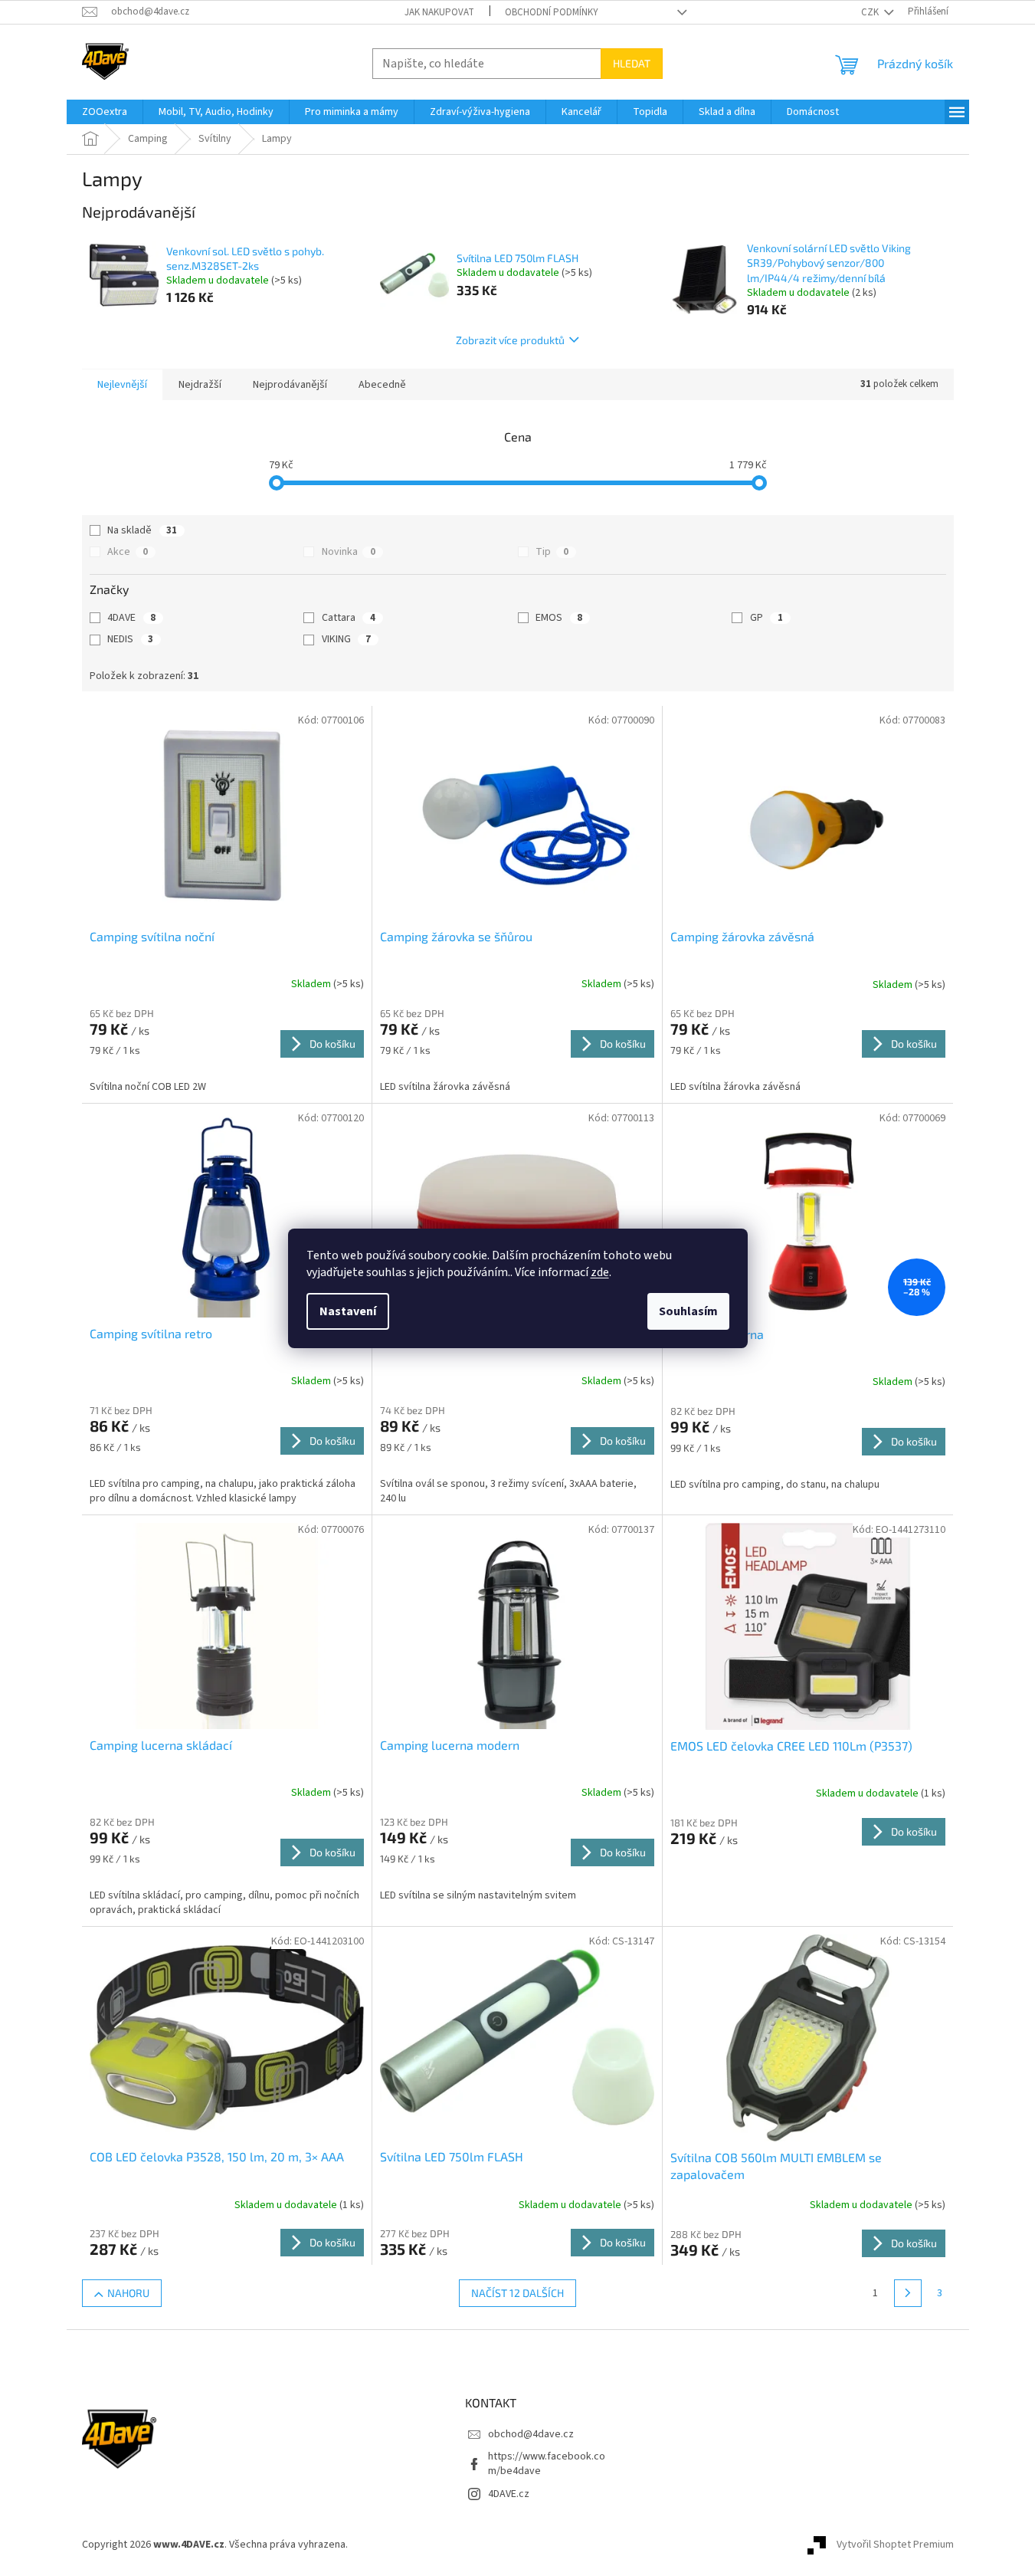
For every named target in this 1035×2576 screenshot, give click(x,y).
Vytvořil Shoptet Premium (895, 2545)
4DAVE (131, 618)
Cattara (349, 618)
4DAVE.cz (509, 2494)
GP (766, 618)
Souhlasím (688, 1311)
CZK (871, 12)
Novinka (349, 552)
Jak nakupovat (439, 12)
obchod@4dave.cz (531, 2434)
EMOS (559, 618)
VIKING (346, 639)
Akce (128, 552)
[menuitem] (105, 112)
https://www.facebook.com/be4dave (547, 2464)
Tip (552, 552)
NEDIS (130, 639)
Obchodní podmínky (552, 12)
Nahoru (128, 2293)
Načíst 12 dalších (517, 2293)
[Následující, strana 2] (908, 2293)
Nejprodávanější (290, 385)
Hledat (632, 63)
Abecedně (382, 385)
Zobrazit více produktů (510, 340)
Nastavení (348, 1311)
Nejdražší (200, 385)
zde (600, 1272)
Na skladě (142, 530)
